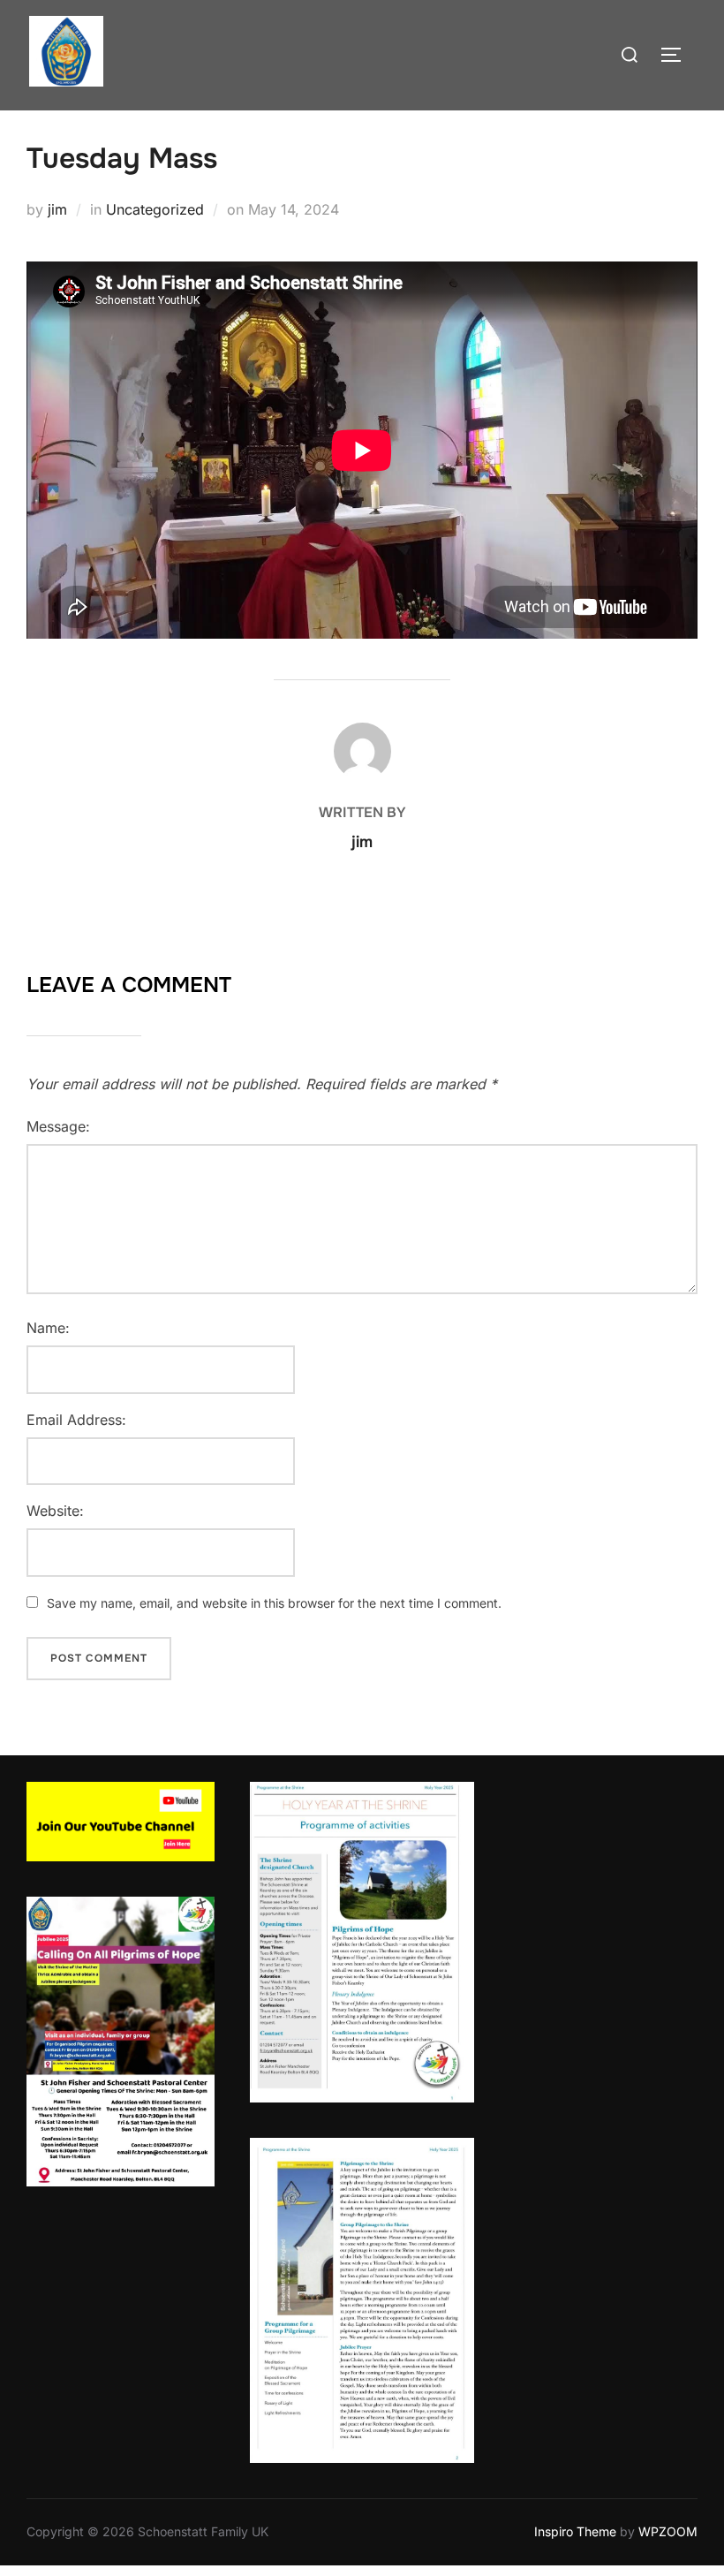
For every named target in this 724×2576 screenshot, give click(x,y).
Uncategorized (155, 209)
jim (57, 209)
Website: (55, 1511)
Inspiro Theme (575, 2531)
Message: (58, 1126)
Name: (48, 1328)
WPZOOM (668, 2531)
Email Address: (76, 1420)
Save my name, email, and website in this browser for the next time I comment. (274, 1603)
